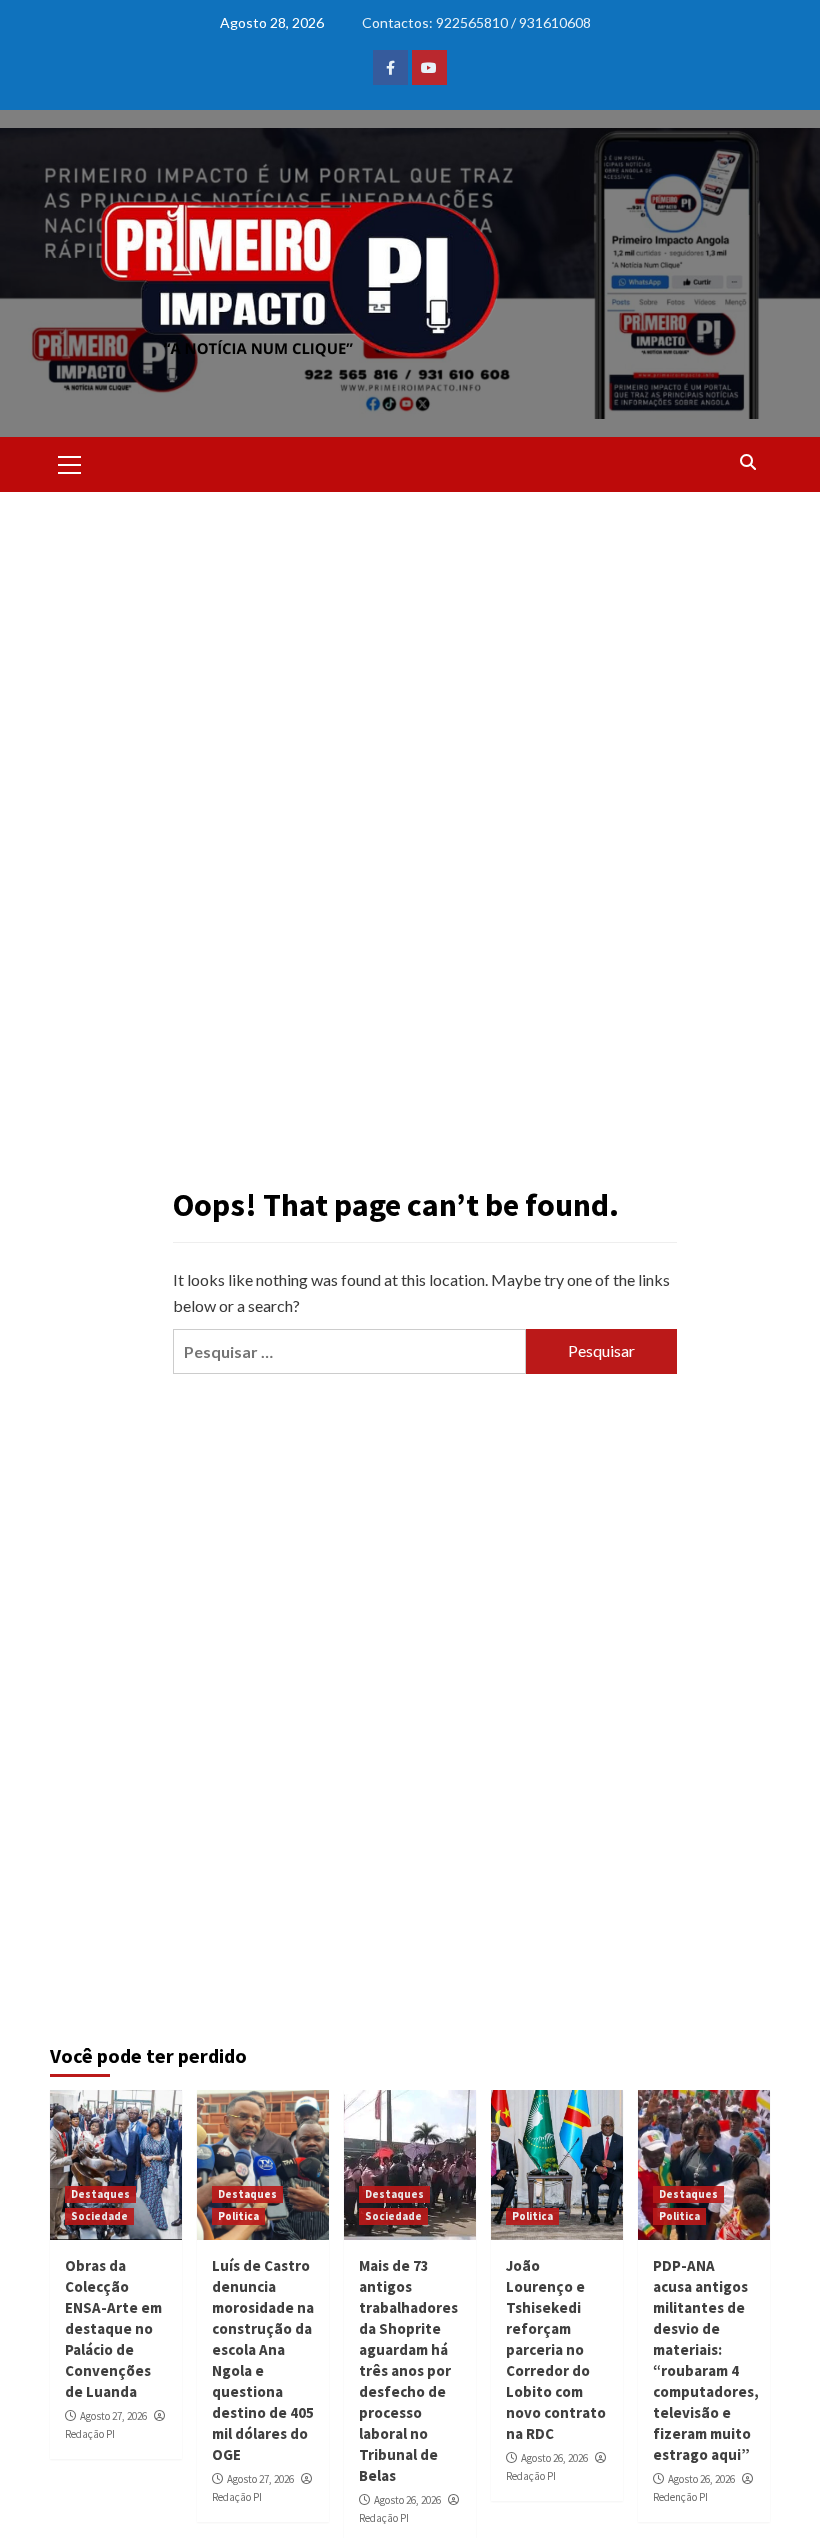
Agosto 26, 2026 (407, 2500)
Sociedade (99, 2216)
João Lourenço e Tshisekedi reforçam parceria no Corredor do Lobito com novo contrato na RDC (556, 2349)
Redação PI (90, 2434)
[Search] (747, 462)
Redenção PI (680, 2497)
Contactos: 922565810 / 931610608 (476, 22)
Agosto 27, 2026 (113, 2416)
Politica (238, 2216)
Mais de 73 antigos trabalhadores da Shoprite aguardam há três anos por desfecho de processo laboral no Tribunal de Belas (408, 2370)
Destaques (100, 2194)
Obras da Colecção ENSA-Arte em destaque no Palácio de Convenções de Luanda (113, 2328)
